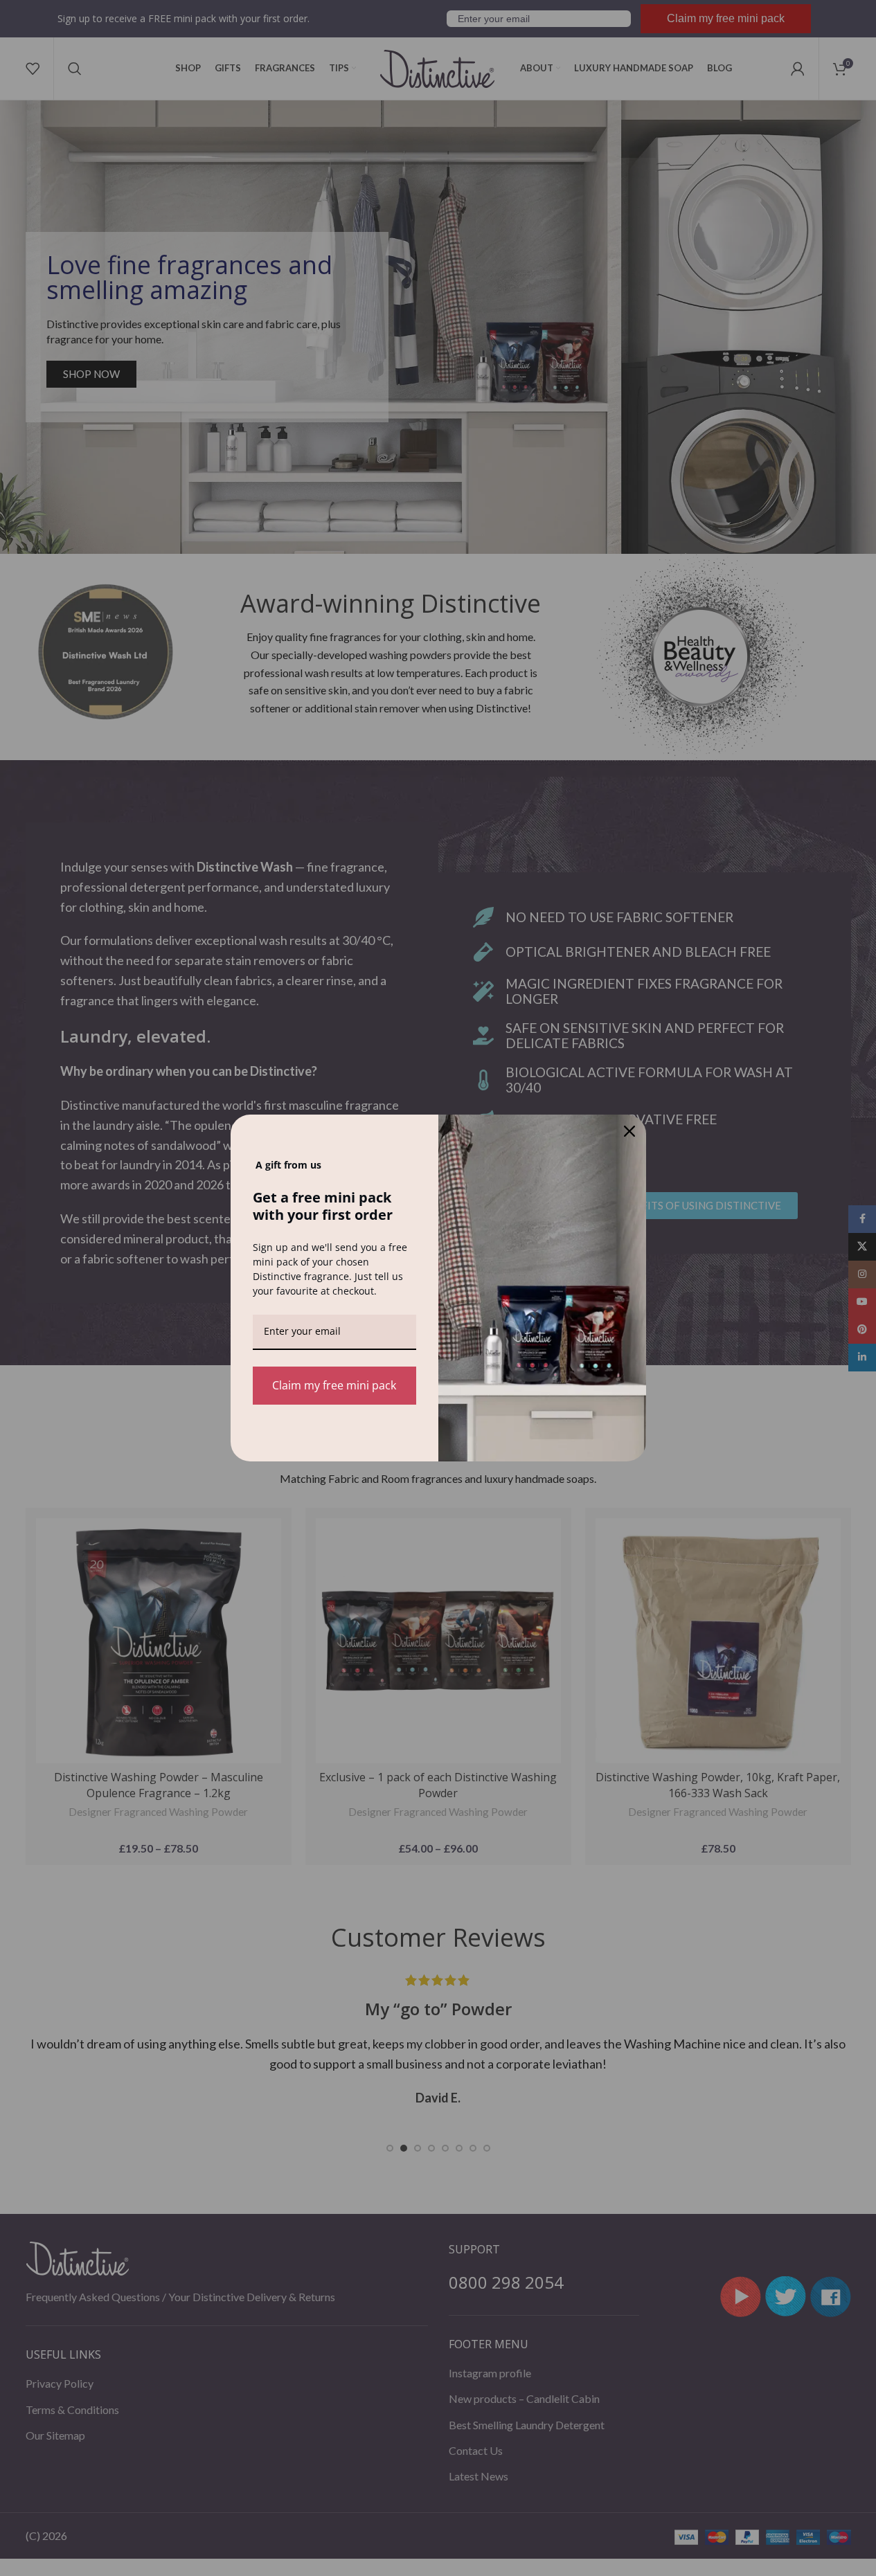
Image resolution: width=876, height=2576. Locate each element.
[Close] (629, 1131)
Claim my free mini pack (334, 1385)
